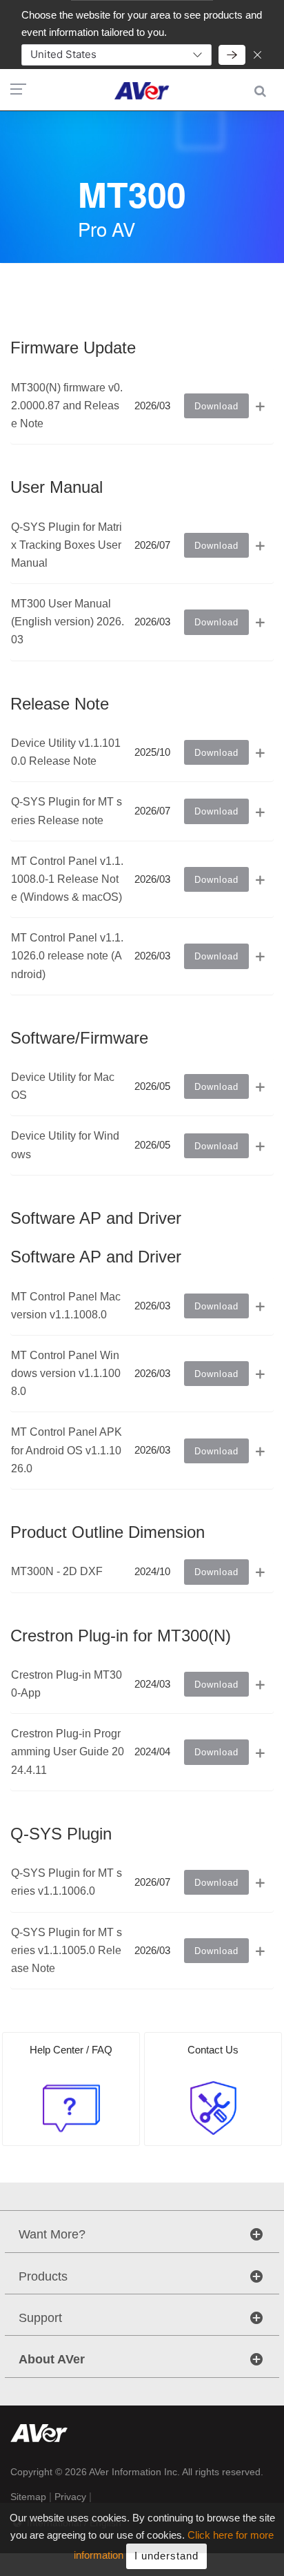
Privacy (70, 2497)
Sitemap (28, 2497)
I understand (166, 2556)
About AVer (52, 2359)
